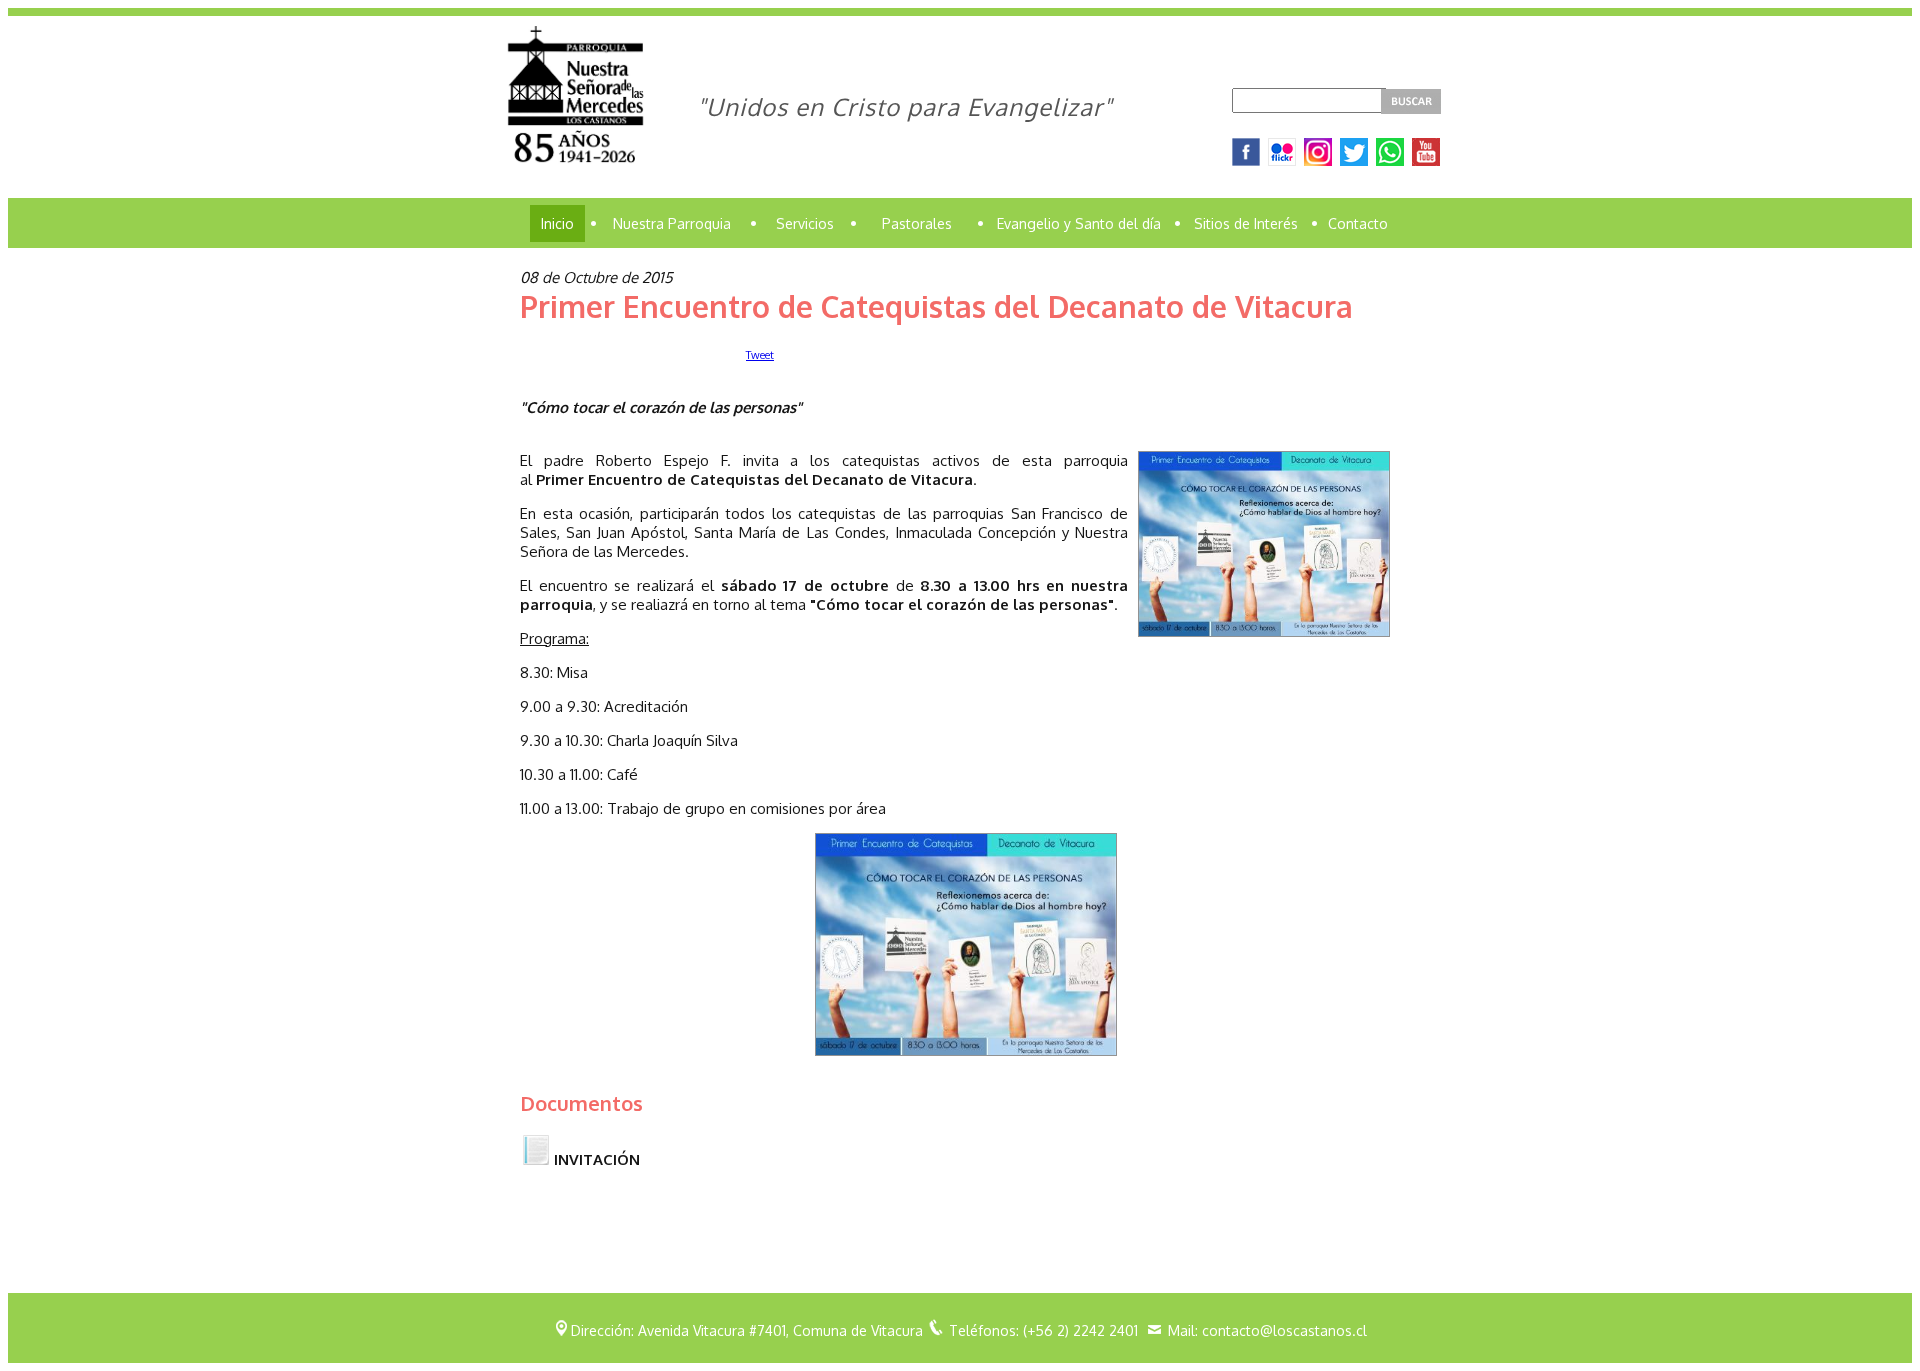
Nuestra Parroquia (672, 223)
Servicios (805, 223)
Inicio (557, 223)
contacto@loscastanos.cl (1284, 1330)
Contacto (1358, 223)
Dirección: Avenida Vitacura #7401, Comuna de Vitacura (747, 1330)
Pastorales (917, 223)
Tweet (760, 355)
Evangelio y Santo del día (1079, 223)
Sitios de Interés (1246, 223)
